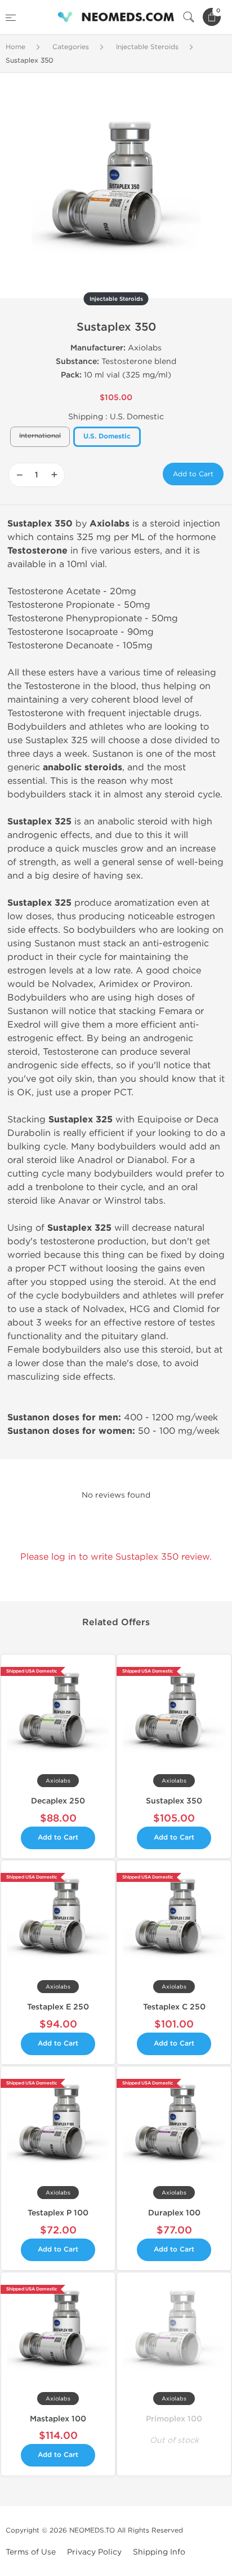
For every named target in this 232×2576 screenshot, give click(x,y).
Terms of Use (31, 2552)
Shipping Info (159, 2552)
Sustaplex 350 (174, 1801)
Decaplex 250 (58, 1801)
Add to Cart (193, 474)
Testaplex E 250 (58, 2007)
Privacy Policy (94, 2552)
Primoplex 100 (174, 2419)
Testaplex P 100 (58, 2213)
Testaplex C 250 (174, 2007)
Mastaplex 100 (58, 2419)
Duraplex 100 (174, 2213)
